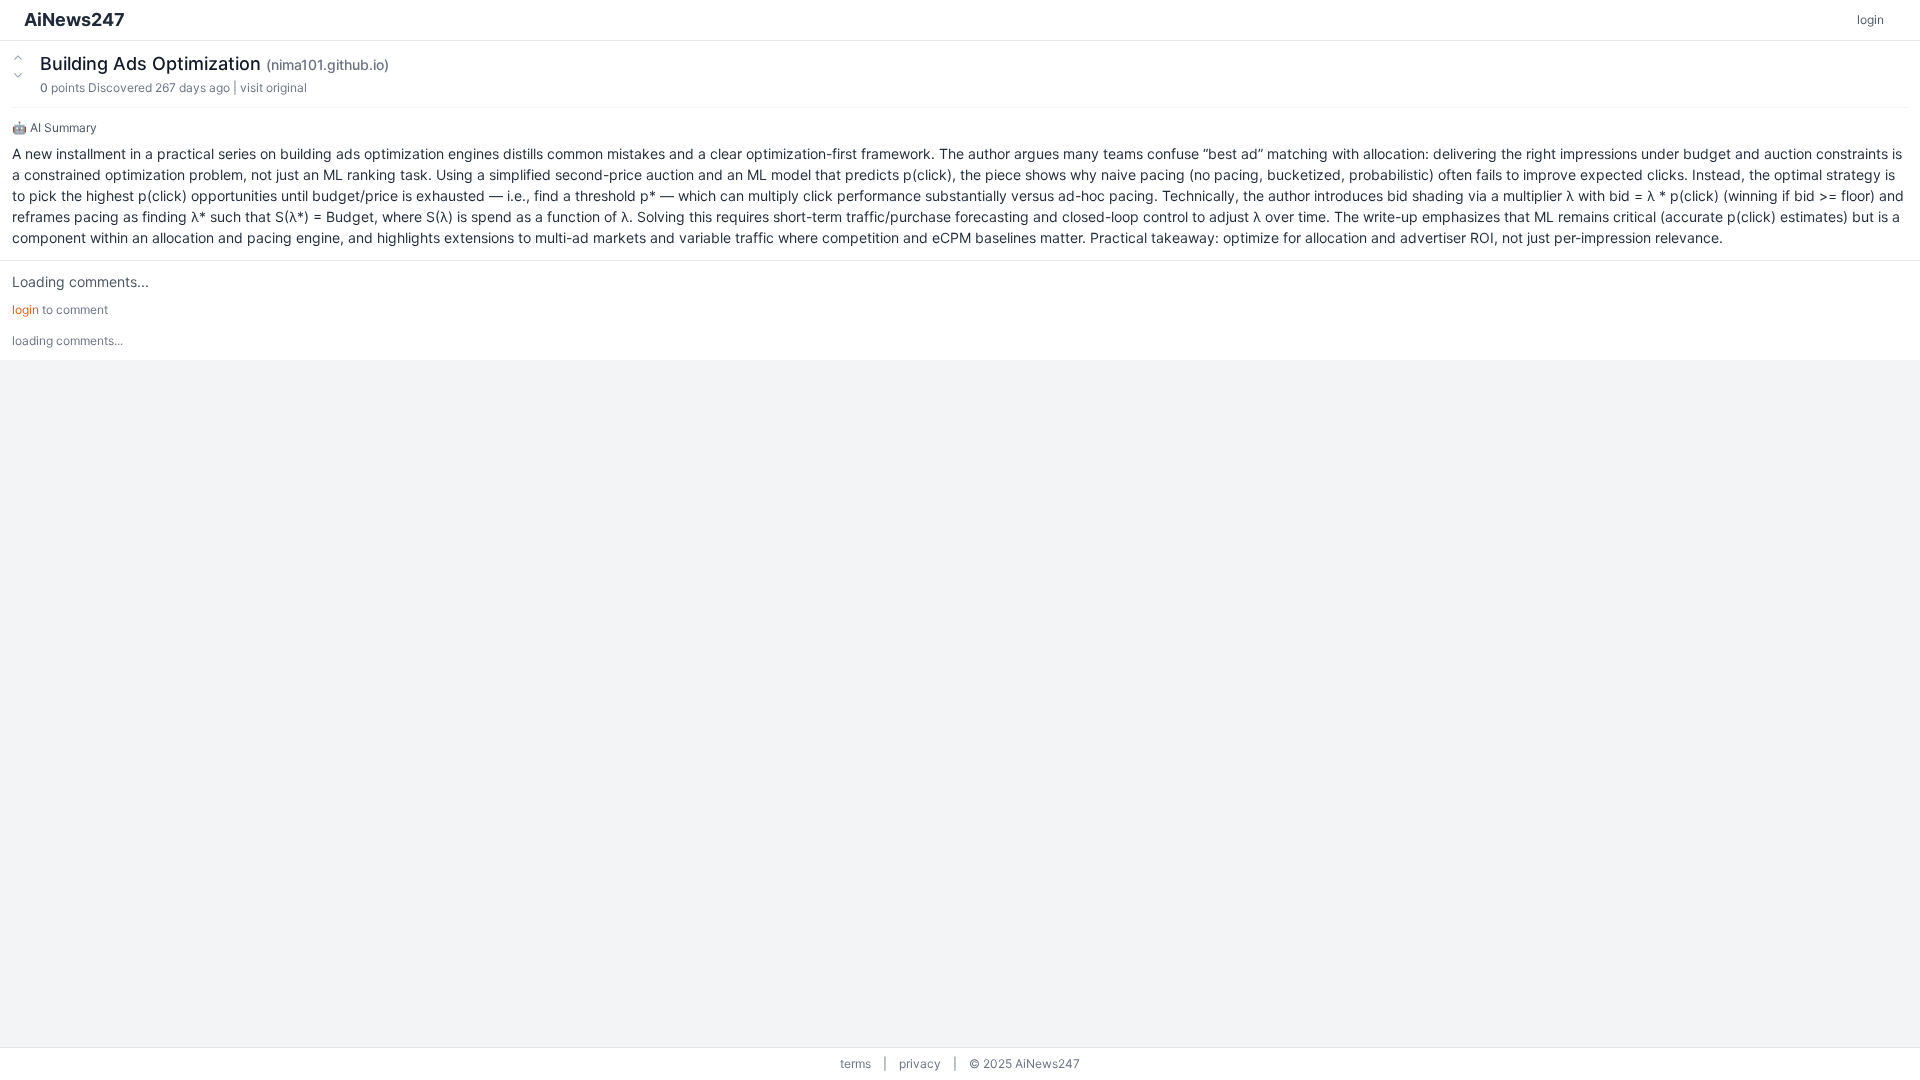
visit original (273, 87)
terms (855, 1063)
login (1870, 19)
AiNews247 (74, 19)
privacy (920, 1063)
